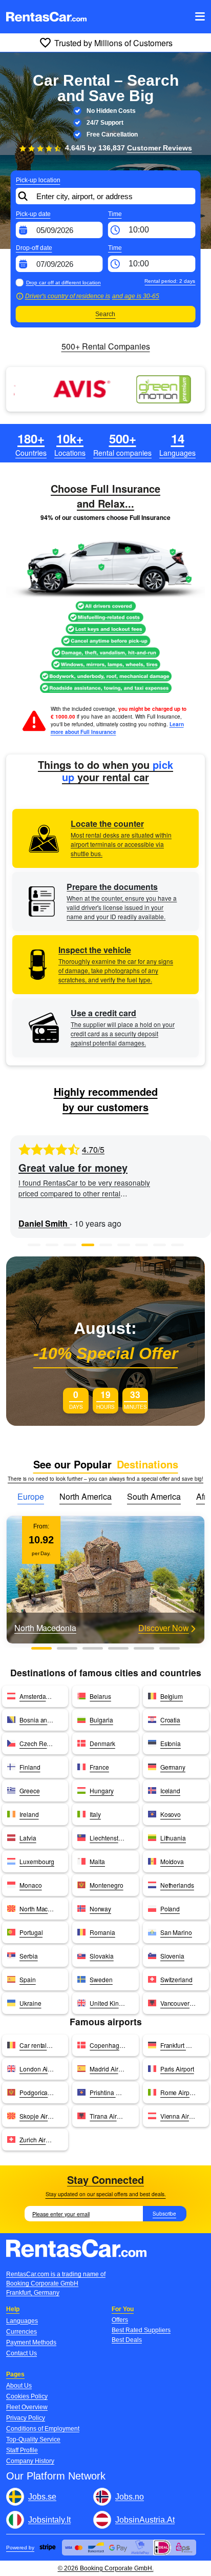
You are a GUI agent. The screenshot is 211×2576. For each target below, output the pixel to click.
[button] (34, 1245)
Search (105, 314)
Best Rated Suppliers (141, 2330)
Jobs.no (130, 2497)
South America (154, 1496)
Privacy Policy (26, 2418)
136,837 (145, 148)
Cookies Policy (27, 2396)
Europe (31, 1496)
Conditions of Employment (43, 2429)
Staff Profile (22, 2450)
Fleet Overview (27, 2407)
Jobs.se (42, 2497)
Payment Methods (31, 2342)
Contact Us (22, 2353)
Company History (30, 2461)
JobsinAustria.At (145, 2520)
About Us (19, 2386)
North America (86, 1496)
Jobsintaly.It (49, 2520)
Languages (22, 2321)
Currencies (22, 2332)
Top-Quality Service (33, 2439)
